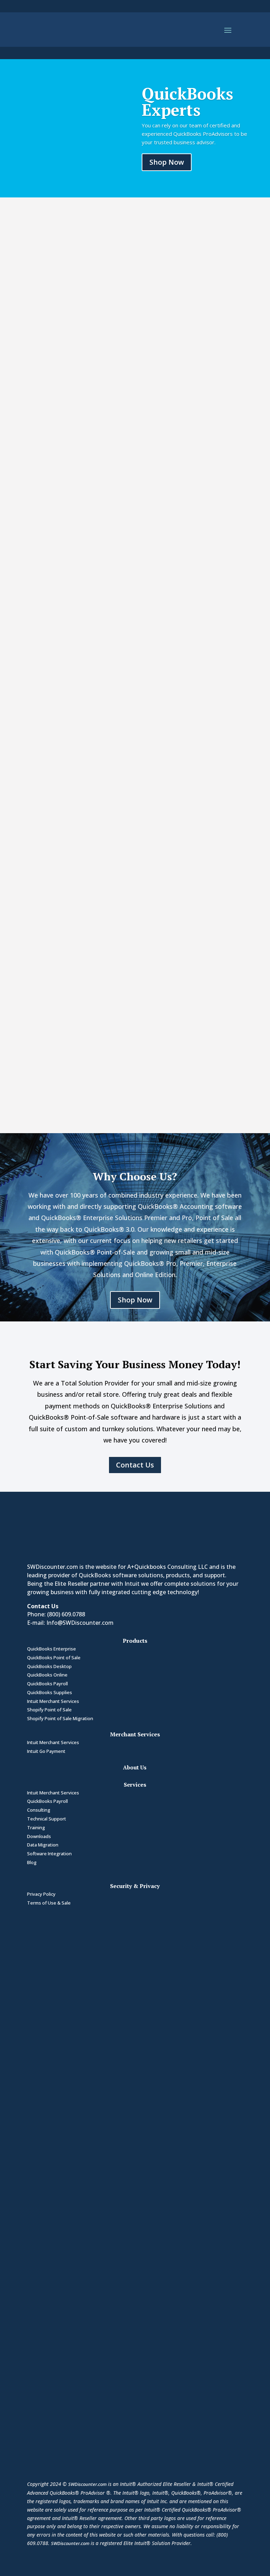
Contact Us (135, 1465)
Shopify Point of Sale (49, 1710)
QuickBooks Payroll (47, 1684)
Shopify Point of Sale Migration (60, 1718)
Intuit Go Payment (46, 1751)
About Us (135, 1767)
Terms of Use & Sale (49, 1903)
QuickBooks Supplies (50, 1692)
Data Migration (43, 1845)
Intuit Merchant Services (53, 1701)
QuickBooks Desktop (49, 1666)
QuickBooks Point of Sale (54, 1658)
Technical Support (47, 1819)
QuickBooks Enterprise (52, 1649)
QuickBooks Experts (187, 102)
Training (36, 1827)
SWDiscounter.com (87, 2484)
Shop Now (167, 162)
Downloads (39, 1836)
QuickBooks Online (47, 1675)
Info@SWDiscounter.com (80, 1623)
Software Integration (49, 1854)
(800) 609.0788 (66, 1614)
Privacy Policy (41, 1894)
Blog (32, 1862)
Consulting (39, 1810)
